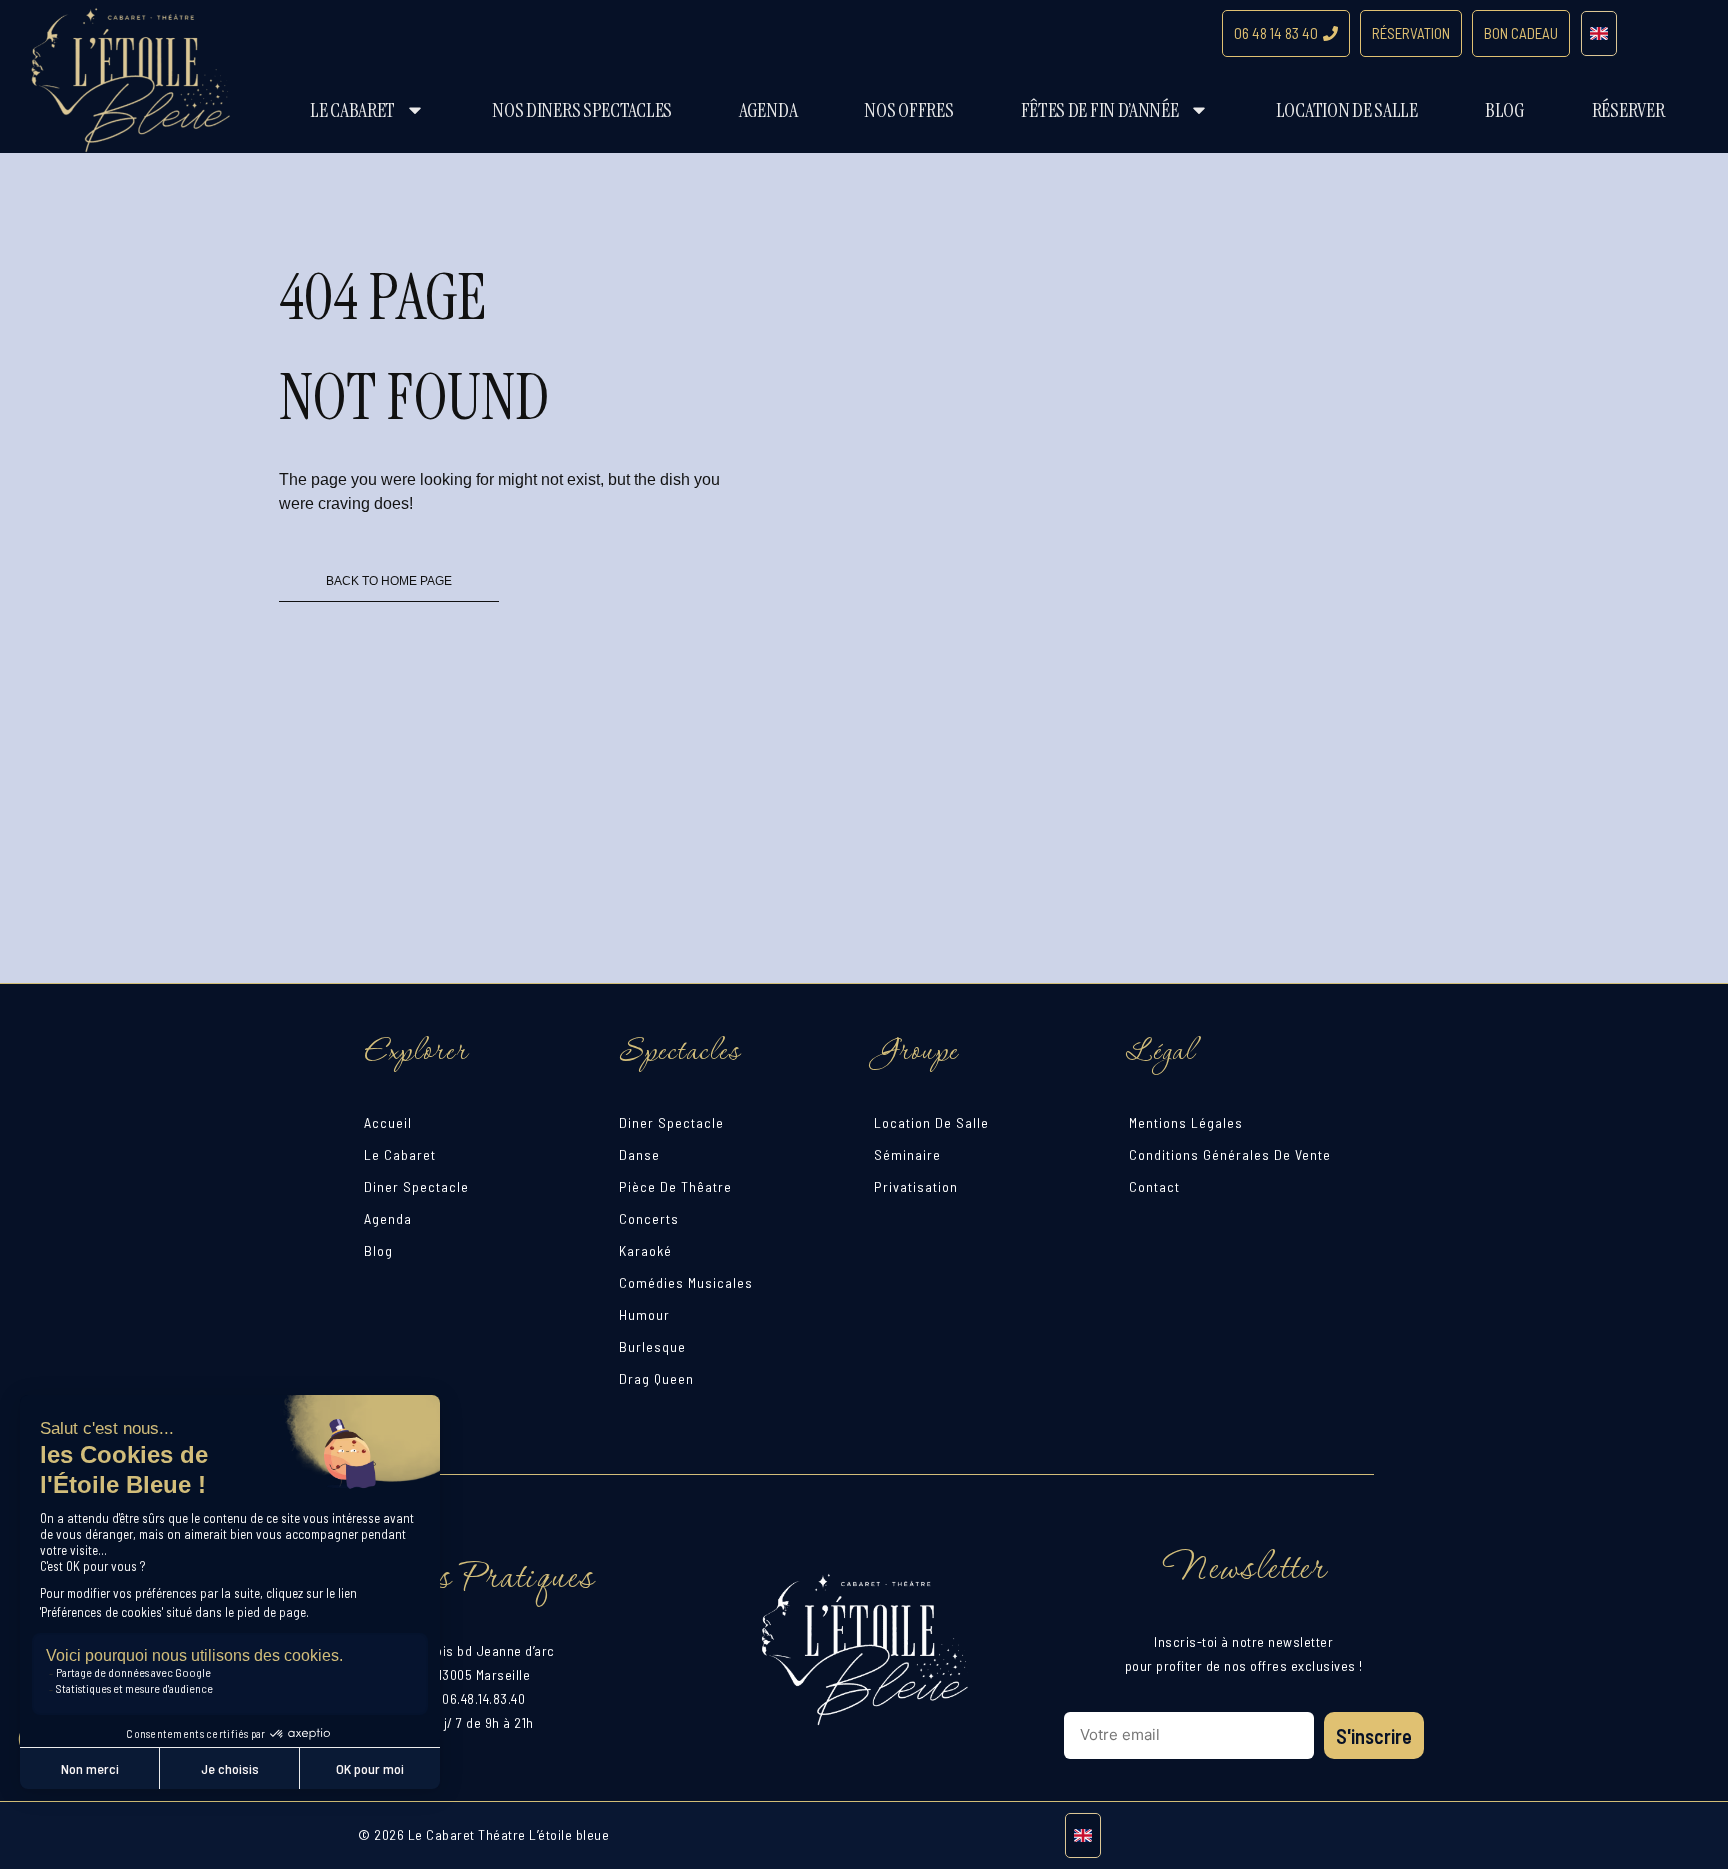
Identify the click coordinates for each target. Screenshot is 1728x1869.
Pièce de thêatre (675, 1186)
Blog (1505, 110)
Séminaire (907, 1154)
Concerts (649, 1218)
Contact (1154, 1186)
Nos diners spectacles (582, 110)
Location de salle (1347, 110)
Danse (639, 1154)
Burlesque (652, 1346)
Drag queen (656, 1378)
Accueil (388, 1122)
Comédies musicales (686, 1282)
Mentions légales (1186, 1122)
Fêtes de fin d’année (1100, 110)
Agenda (768, 110)
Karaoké (645, 1250)
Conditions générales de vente (1230, 1154)
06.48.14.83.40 (483, 1698)
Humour (644, 1314)
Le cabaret (352, 110)
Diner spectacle (416, 1186)
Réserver (1628, 110)
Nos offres (908, 110)
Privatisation (916, 1186)
